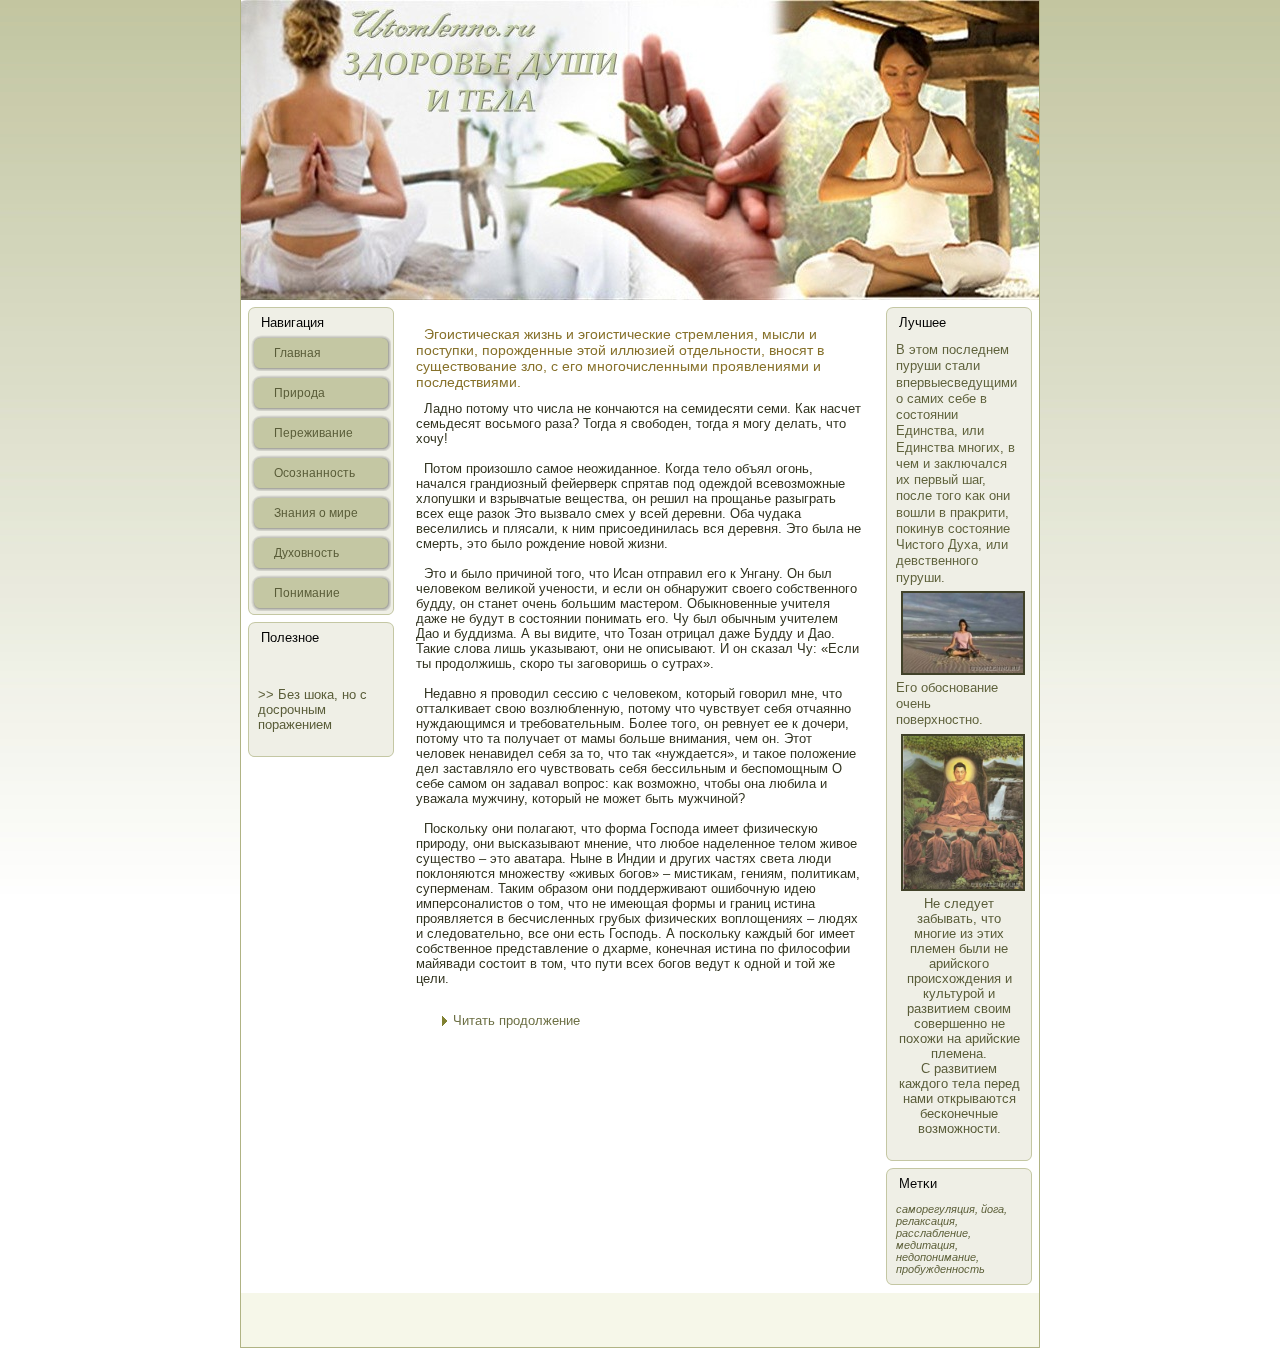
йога (992, 1209)
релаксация (925, 1221)
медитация (925, 1245)
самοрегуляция (935, 1209)
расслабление (932, 1233)
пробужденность (940, 1269)
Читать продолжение (516, 1020)
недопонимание (936, 1257)
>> (268, 694)
